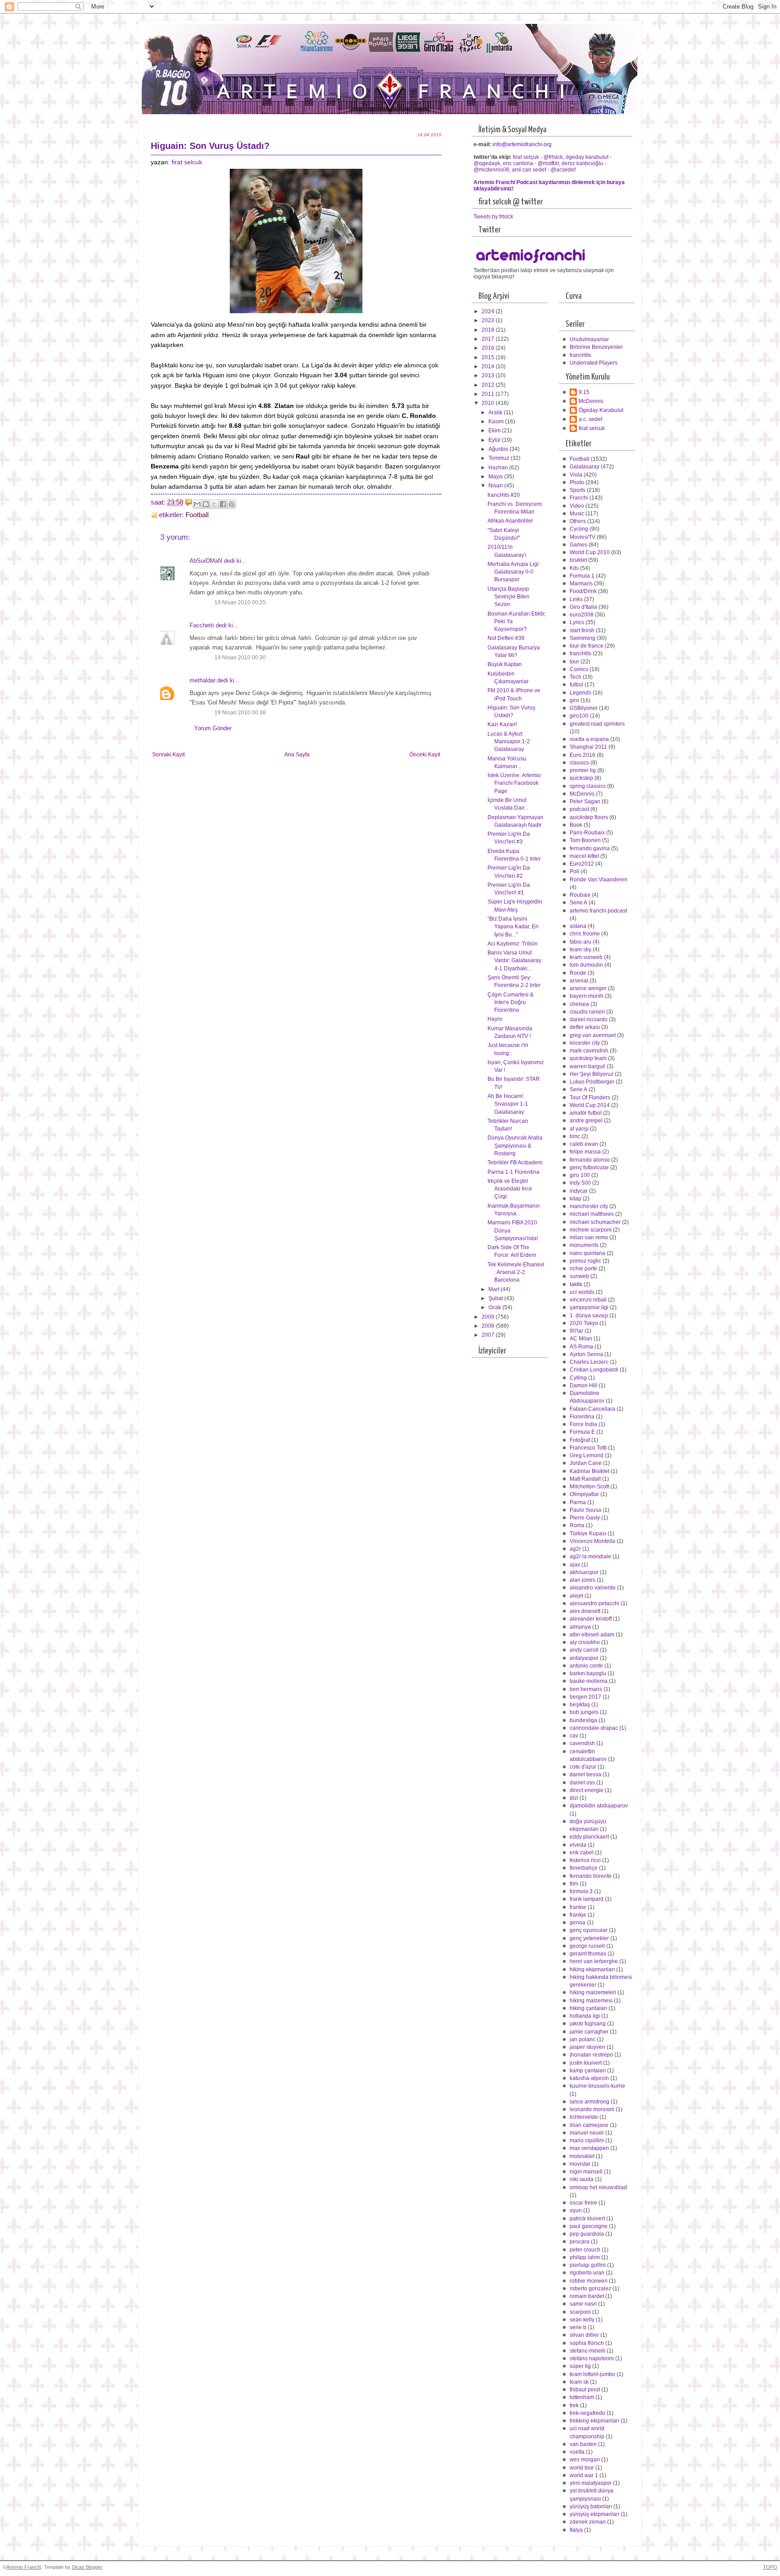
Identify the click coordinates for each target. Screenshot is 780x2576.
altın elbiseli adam (592, 1635)
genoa (578, 1923)
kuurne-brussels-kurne (597, 2086)
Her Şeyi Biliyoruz (592, 1074)
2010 (489, 403)
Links (576, 599)
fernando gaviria (590, 848)
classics (579, 763)
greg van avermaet (593, 1035)
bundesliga (583, 1720)
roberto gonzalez (590, 2289)
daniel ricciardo (589, 1019)
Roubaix (580, 895)
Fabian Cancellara (592, 1409)
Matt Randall (585, 1479)
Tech (576, 677)
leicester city (585, 1043)
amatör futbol (586, 1113)
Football (197, 515)
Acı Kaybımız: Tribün (513, 944)
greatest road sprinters (597, 724)
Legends (580, 693)
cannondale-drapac (594, 1728)
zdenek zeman (588, 2522)
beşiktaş (580, 1705)
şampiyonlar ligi (589, 1307)
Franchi (579, 498)
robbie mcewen (589, 2281)
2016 (489, 348)
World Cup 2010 (590, 552)
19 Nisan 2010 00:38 (240, 713)
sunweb (579, 1276)
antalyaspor (584, 1658)
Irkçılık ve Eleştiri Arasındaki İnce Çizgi (510, 1189)
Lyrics (577, 622)
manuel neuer (587, 2133)
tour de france (587, 646)
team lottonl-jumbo (592, 2374)
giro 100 (580, 1175)
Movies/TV (583, 537)
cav (574, 1736)
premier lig (583, 770)
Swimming (583, 638)
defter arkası (585, 1027)
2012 (489, 385)
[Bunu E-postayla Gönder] (197, 504)
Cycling (579, 529)
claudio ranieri (587, 1012)
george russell (587, 1946)
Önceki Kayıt (425, 755)
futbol (576, 685)
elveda (578, 1845)
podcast (579, 809)
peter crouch (585, 2250)
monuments (584, 1245)
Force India (583, 1424)
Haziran (499, 468)
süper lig (580, 2366)
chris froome (585, 934)
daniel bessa (585, 1774)
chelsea (579, 1004)
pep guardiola (587, 2234)
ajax (575, 1565)
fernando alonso (590, 1160)
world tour (582, 2468)
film (574, 1884)
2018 (489, 330)
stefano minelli (587, 2351)
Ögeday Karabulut (601, 410)
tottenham (582, 2397)
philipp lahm (585, 2257)
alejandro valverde (593, 1588)
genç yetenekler (589, 1938)
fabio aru (580, 942)
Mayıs (496, 477)
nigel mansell (586, 2172)
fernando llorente (591, 1876)
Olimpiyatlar (584, 1494)
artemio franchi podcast (598, 911)
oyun (576, 2210)
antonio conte (586, 1666)
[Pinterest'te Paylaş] (232, 504)
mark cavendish (589, 1051)
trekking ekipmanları (594, 2421)
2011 (489, 394)
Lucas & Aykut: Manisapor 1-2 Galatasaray (509, 742)
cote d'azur (583, 1767)
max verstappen (589, 2148)
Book (576, 825)
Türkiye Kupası (588, 1534)
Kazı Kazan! (502, 724)
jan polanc (583, 2039)
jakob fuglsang (588, 2024)
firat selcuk (187, 162)
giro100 (579, 716)
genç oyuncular (589, 1930)
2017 (489, 339)
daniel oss (582, 1783)
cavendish (582, 1743)
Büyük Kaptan (505, 664)
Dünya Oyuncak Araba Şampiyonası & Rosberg (515, 1146)
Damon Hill (583, 1385)
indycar (579, 1191)
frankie (578, 1907)
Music (577, 514)
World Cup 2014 (590, 1105)
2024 (489, 311)
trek (574, 2405)
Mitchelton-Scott (589, 1487)
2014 (489, 366)
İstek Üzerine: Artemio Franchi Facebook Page (514, 783)
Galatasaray (585, 467)
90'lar (576, 1331)
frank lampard (587, 1899)
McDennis (591, 401)
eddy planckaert (589, 1837)
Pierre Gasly (585, 1518)
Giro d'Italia (583, 607)
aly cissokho (585, 1642)
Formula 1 (582, 576)
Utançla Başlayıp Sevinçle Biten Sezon (508, 597)
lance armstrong (590, 2102)
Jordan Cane (586, 1463)
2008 (489, 1326)
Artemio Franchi (24, 2567)
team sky (580, 950)
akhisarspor (584, 1572)
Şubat (496, 1298)
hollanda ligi (585, 2016)
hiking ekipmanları (592, 1969)
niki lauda (582, 2179)
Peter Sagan (585, 802)
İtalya (576, 2530)
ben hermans (586, 1689)
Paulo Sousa (585, 1510)
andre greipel (586, 1121)
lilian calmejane (589, 2125)
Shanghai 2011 (588, 747)
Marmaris (581, 584)
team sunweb (586, 957)
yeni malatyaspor (591, 2483)
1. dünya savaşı (589, 1316)
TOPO (770, 2567)
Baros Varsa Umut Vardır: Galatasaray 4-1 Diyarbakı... (514, 961)
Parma (578, 1502)
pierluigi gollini (588, 2265)
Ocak (495, 1307)
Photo (577, 482)
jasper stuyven (587, 2047)
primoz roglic (585, 1261)
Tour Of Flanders (590, 1098)
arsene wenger (588, 988)
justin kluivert (586, 2063)
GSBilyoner (584, 708)
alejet (576, 1596)
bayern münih (587, 996)
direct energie (587, 1790)
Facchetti (202, 625)
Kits (574, 568)
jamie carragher (589, 2032)
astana (578, 926)
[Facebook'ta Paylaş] (223, 504)
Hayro (495, 1019)
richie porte (583, 1269)
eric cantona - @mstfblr (531, 163)
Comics (579, 669)
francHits (580, 355)
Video (577, 506)
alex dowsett (585, 1611)
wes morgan (585, 2460)
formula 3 (581, 1891)
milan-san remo (589, 1237)
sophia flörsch (587, 2343)
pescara (580, 2242)
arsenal (579, 981)
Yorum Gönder (213, 728)
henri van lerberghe (594, 1961)
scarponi (580, 2312)
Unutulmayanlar (589, 339)
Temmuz (499, 458)
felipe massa (585, 1152)
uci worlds (582, 1292)
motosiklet (582, 2156)
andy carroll (584, 1650)
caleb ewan (584, 1144)
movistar (580, 2164)
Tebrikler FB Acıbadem (515, 1163)
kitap (576, 1199)
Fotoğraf (580, 1440)
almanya (580, 1627)
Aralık (496, 412)
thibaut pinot (585, 2390)
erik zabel (582, 1853)
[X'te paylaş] (214, 504)
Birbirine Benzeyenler (596, 347)
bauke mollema (589, 1681)
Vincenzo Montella (592, 1541)
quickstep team (588, 1058)
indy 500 (580, 1183)
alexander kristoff (591, 1619)
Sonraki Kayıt (168, 755)
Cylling (578, 1378)
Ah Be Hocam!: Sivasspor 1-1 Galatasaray (508, 1104)
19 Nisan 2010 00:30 (240, 658)
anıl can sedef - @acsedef (544, 170)
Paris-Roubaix (587, 833)
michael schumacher (595, 1222)
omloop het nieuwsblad (598, 2187)
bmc (575, 1136)
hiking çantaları (588, 2008)
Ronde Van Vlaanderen (599, 880)
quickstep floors (589, 817)
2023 (489, 320)
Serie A (578, 903)
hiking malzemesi (591, 2001)
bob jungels (584, 1712)
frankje (578, 1915)
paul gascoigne (589, 2226)
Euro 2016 (583, 755)
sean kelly (582, 2320)
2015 (489, 357)
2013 (489, 375)
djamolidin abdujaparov (599, 1806)
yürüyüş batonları (591, 2507)
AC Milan (581, 1339)
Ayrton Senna (586, 1354)
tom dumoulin (586, 965)
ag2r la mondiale (590, 1557)
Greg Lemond (587, 1455)
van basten (583, 2444)
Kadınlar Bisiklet (590, 1471)
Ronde (578, 973)
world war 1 (584, 2475)
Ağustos (499, 449)
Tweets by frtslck (493, 217)
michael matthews (592, 1214)
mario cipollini (587, 2140)
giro (574, 700)
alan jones (583, 1580)
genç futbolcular (589, 1168)
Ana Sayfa (297, 755)
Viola (576, 475)
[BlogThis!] (206, 504)
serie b (578, 2327)
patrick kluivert (587, 2219)
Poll (574, 871)
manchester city (589, 1206)
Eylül (495, 440)
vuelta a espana (589, 739)
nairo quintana (587, 1253)
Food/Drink (583, 591)
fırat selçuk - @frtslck (538, 157)
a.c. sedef (590, 419)
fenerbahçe (584, 1868)
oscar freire (583, 2203)
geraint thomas (588, 1954)
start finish (582, 630)
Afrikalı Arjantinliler (510, 521)
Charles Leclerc (589, 1362)
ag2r (575, 1549)
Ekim (495, 431)
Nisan (496, 486)
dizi (574, 1798)
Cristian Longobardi (594, 1370)
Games (578, 545)
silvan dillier (584, 2335)
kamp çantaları (588, 2071)
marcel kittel (584, 856)
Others (578, 521)
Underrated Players (594, 363)
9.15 (584, 392)
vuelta (577, 2452)
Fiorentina (582, 1417)
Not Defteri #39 (506, 638)
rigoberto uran (587, 2273)
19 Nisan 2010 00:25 (240, 602)
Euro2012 (582, 864)
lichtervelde (584, 2117)
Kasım (497, 422)
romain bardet (587, 2296)
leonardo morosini (592, 2109)
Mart (494, 1289)
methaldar (202, 680)
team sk (579, 2382)
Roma (577, 1525)
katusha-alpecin (589, 2078)
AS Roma (581, 1347)
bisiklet (578, 560)
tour (574, 662)
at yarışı (579, 1129)
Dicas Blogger (87, 2567)
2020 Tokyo (584, 1323)
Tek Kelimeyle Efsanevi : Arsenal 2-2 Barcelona (516, 1272)
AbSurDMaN (206, 561)
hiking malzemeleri (593, 1992)
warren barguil (587, 1066)
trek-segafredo (587, 2413)
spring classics (588, 786)
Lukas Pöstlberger (592, 1082)
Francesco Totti (588, 1448)
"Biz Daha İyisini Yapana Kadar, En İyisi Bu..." (513, 927)
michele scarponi (591, 1230)
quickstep (581, 778)
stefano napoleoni (592, 2358)
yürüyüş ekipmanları (594, 2514)
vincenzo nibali (588, 1300)
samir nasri (583, 2304)
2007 (489, 1335)
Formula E (582, 1432)
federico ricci (585, 1860)
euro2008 (582, 615)
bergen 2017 (585, 1697)
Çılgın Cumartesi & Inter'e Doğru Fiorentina (511, 1003)
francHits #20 (504, 495)
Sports (578, 490)
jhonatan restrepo (591, 2055)
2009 (489, 1317)
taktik (576, 1284)
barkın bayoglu (588, 1673)
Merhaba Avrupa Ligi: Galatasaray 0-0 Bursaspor (514, 572)
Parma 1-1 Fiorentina (513, 1172)
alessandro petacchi (594, 1603)
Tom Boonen (585, 840)
